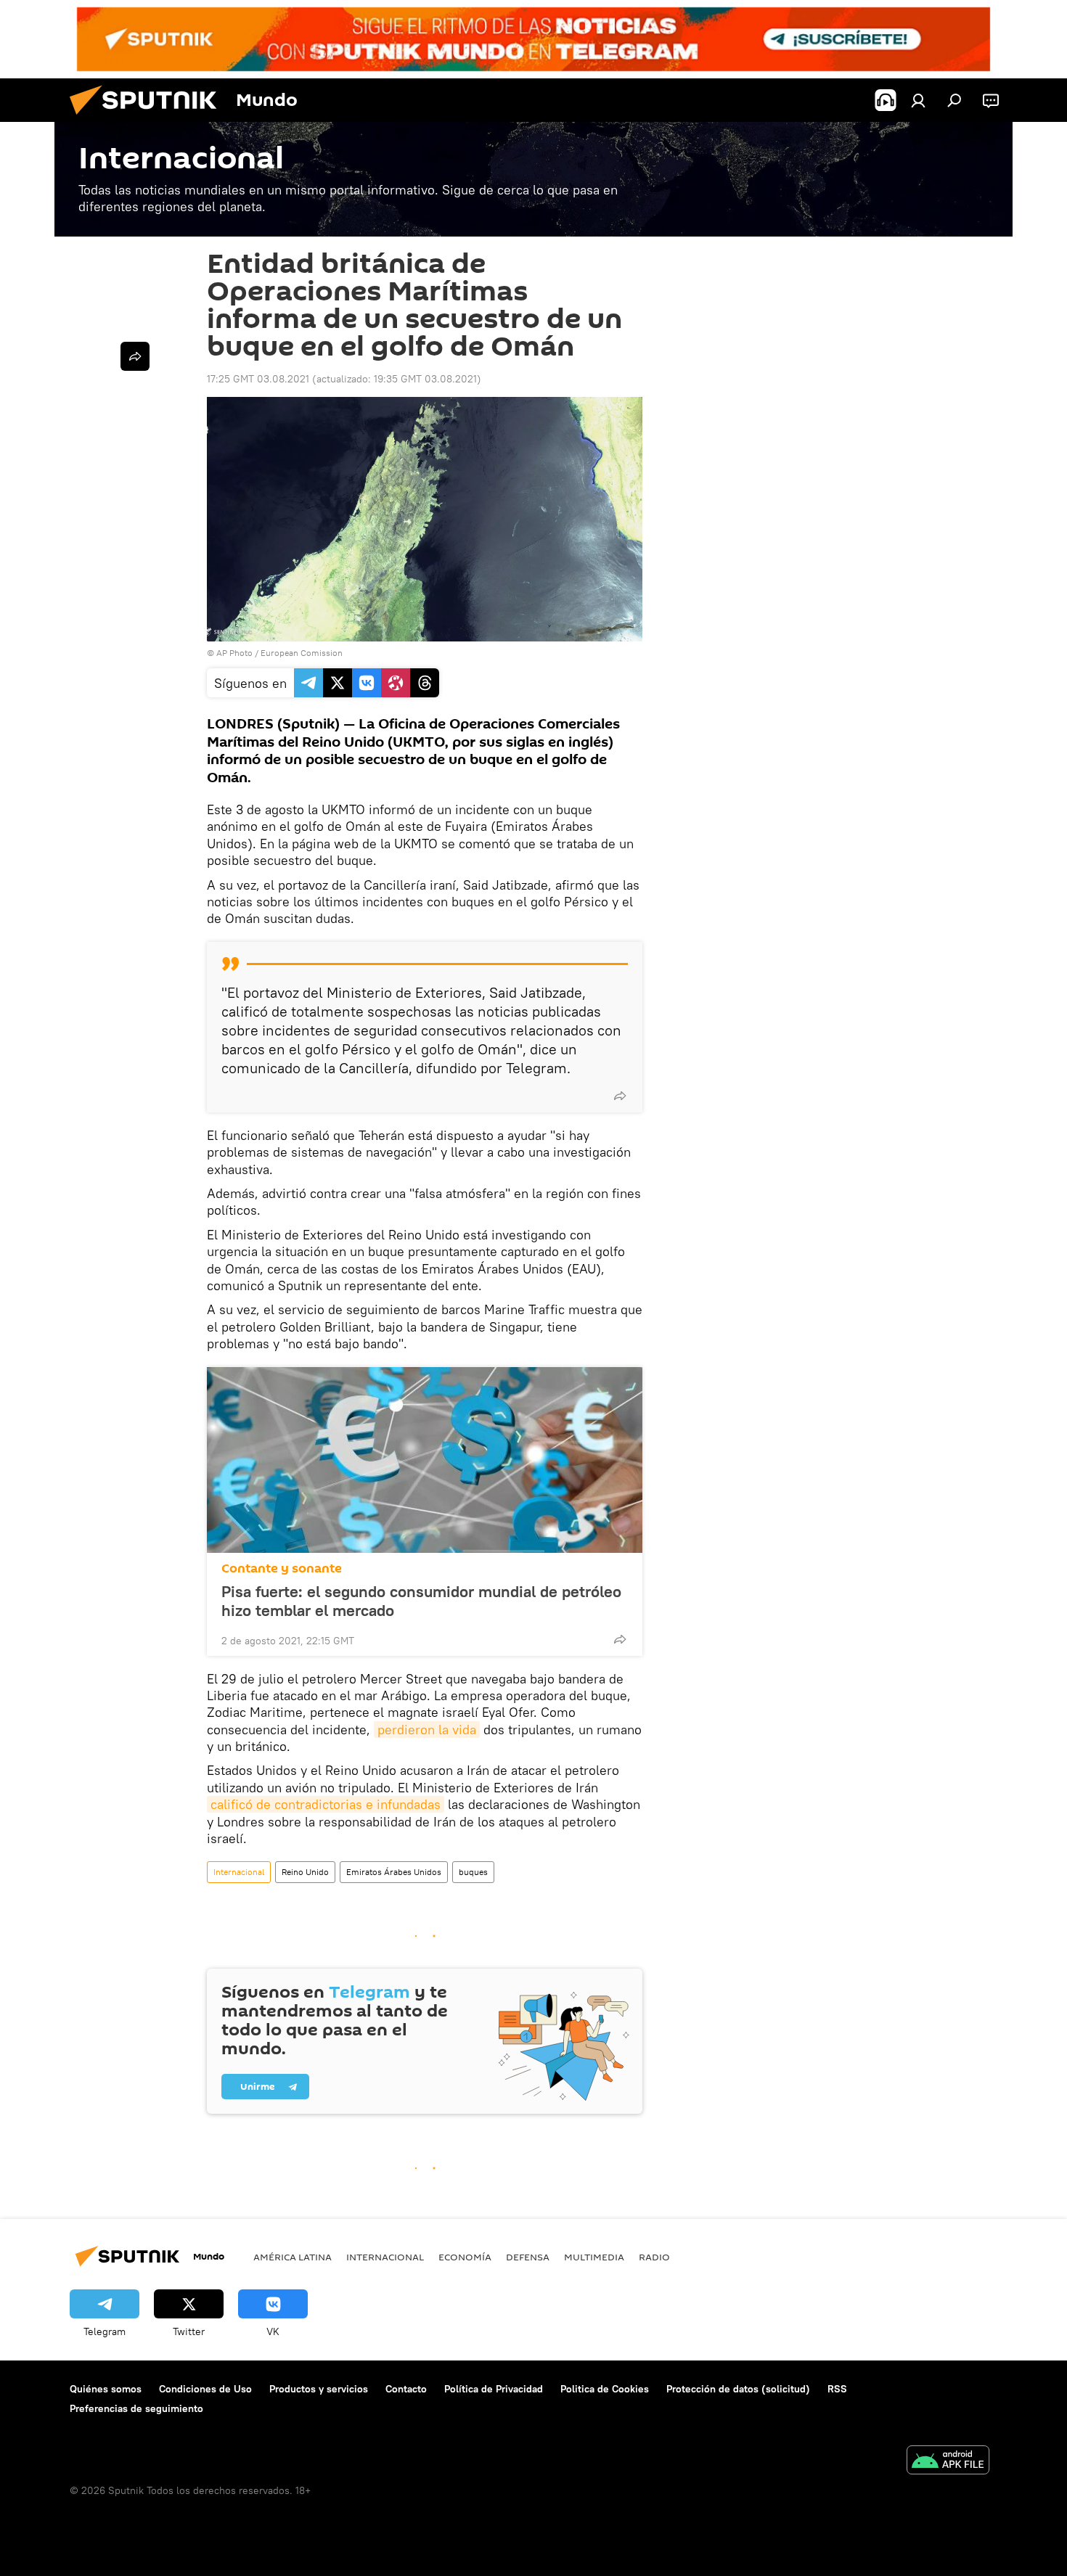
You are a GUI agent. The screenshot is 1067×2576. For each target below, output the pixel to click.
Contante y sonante (282, 1568)
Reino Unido (305, 1872)
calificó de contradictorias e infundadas (326, 1804)
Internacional (239, 1872)
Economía (465, 2257)
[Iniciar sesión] (918, 100)
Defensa (528, 2257)
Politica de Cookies (605, 2389)
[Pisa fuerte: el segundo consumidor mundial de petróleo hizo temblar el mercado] (425, 1460)
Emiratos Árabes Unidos (394, 1872)
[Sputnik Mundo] (149, 118)
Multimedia (594, 2257)
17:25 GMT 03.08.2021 (258, 379)
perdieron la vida (427, 1730)
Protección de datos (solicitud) (738, 2389)
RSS (837, 2389)
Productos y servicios (319, 2389)
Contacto (406, 2389)
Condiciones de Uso (205, 2389)
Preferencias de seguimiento (136, 2408)
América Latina (293, 2257)
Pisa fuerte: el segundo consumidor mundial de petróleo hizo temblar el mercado (421, 1601)
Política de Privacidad (494, 2389)
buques (473, 1872)
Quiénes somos (106, 2389)
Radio (654, 2257)
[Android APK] (948, 2462)
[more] (620, 1096)
